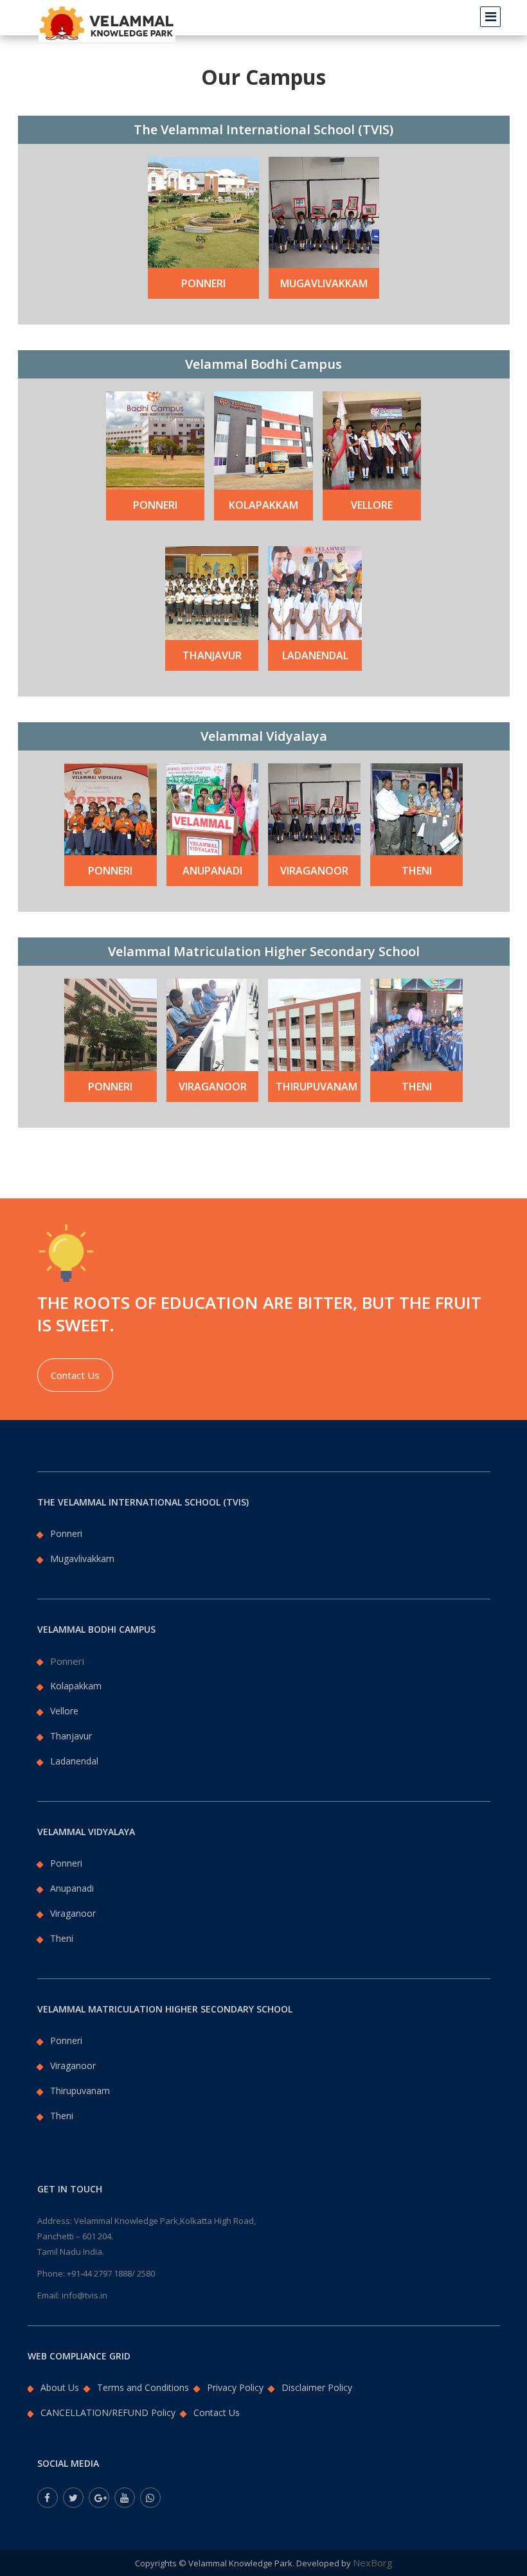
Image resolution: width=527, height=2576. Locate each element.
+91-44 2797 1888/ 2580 (111, 2273)
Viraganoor (314, 871)
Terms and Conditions (143, 2387)
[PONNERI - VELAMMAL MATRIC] (111, 1024)
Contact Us (75, 1375)
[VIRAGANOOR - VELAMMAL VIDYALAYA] (314, 808)
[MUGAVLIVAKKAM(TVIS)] (324, 211)
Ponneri (203, 283)
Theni (417, 871)
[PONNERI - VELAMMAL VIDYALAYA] (111, 808)
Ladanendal (315, 655)
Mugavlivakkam (324, 283)
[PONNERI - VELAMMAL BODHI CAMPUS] (155, 439)
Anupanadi (212, 871)
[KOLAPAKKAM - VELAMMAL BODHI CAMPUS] (263, 439)
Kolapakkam (263, 505)
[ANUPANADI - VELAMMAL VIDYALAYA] (213, 808)
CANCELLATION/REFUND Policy (108, 2412)
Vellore (372, 505)
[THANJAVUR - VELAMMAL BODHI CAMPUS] (212, 592)
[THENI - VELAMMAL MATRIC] (416, 1024)
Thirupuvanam (316, 1087)
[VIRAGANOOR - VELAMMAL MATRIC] (213, 1024)
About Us (60, 2387)
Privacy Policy (235, 2387)
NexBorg (373, 2563)
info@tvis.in (85, 2295)
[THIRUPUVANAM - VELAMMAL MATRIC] (314, 1024)
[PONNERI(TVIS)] (203, 211)
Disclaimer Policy (317, 2387)
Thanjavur (212, 655)
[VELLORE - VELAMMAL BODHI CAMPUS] (372, 439)
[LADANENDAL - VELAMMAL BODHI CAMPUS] (315, 592)
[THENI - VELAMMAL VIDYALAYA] (416, 808)
